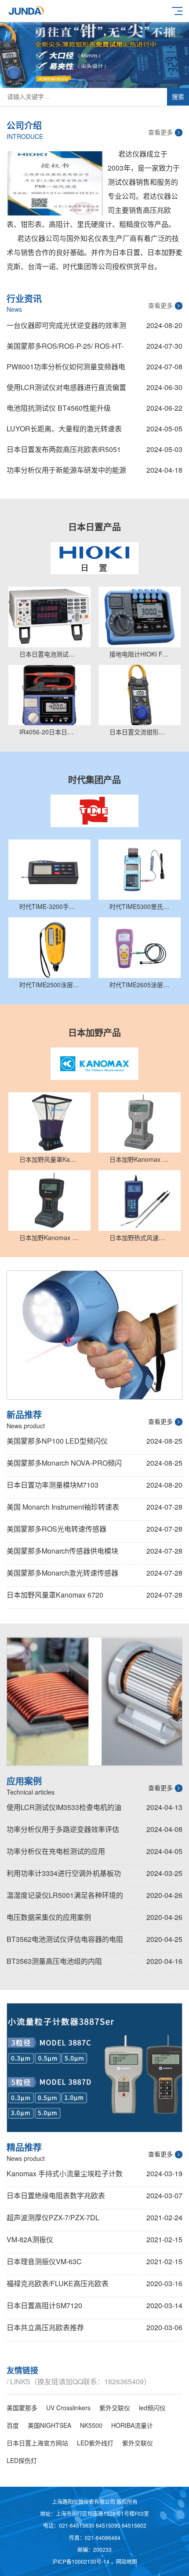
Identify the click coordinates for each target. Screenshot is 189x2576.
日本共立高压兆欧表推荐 (45, 2327)
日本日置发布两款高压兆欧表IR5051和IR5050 (64, 451)
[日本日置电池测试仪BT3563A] (49, 617)
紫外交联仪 (115, 2408)
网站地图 (127, 2561)
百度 (13, 2425)
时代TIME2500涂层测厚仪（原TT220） (74, 985)
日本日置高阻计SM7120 (44, 2305)
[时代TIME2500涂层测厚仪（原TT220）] (49, 947)
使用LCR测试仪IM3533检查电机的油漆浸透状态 (64, 1809)
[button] (73, 81)
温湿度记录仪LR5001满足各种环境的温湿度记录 (65, 1897)
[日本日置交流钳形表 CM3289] (140, 695)
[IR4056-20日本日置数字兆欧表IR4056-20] (49, 695)
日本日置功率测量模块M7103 (53, 1485)
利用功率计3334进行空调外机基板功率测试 (64, 1875)
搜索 (178, 97)
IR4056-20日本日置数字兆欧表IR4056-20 (76, 732)
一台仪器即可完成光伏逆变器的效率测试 (66, 327)
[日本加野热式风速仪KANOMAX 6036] (140, 1200)
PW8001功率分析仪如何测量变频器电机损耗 (66, 369)
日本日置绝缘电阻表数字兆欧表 (56, 2195)
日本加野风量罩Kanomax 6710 (62, 1159)
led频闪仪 (152, 2408)
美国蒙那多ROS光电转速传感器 (56, 1529)
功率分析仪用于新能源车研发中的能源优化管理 (66, 472)
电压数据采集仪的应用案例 (49, 1917)
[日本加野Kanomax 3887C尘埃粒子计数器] (140, 1122)
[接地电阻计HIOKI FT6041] (140, 617)
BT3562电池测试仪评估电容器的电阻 (65, 1939)
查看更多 (160, 132)
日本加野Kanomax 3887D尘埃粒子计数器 (76, 1237)
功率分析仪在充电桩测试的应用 (56, 1851)
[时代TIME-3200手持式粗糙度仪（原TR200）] (49, 870)
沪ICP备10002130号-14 (82, 2561)
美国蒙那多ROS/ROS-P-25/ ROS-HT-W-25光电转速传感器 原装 (65, 348)
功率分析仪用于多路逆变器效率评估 (63, 1829)
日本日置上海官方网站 (37, 2443)
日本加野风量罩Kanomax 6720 (55, 1595)
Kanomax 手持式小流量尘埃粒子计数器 (65, 2175)
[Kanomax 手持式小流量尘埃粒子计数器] (94, 2068)
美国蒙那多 (22, 2408)
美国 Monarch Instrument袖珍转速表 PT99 (63, 1508)
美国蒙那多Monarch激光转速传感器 (62, 1573)
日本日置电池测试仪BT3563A (60, 654)
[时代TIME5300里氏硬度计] (140, 870)
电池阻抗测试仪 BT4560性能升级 (59, 408)
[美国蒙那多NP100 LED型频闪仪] (94, 1335)
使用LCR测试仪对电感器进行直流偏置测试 (66, 389)
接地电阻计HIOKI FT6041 (145, 654)
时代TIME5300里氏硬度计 (145, 906)
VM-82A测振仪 (30, 2239)
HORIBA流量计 (132, 2425)
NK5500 (91, 2425)
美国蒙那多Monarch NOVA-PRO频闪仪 (64, 1464)
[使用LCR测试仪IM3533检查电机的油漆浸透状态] (94, 1702)
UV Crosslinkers (68, 2408)
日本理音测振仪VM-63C (44, 2261)
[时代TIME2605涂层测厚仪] (140, 947)
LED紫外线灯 (95, 2443)
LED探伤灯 (22, 2460)
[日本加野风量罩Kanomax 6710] (49, 1122)
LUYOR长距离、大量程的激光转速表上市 (64, 431)
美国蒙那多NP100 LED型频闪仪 (57, 1441)
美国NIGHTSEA (49, 2425)
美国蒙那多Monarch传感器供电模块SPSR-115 (62, 1552)
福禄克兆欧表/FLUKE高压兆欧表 (58, 2283)
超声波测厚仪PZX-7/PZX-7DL (53, 2217)
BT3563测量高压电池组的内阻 (54, 1961)
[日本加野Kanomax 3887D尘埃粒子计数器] (49, 1200)
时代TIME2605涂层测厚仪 (145, 985)
